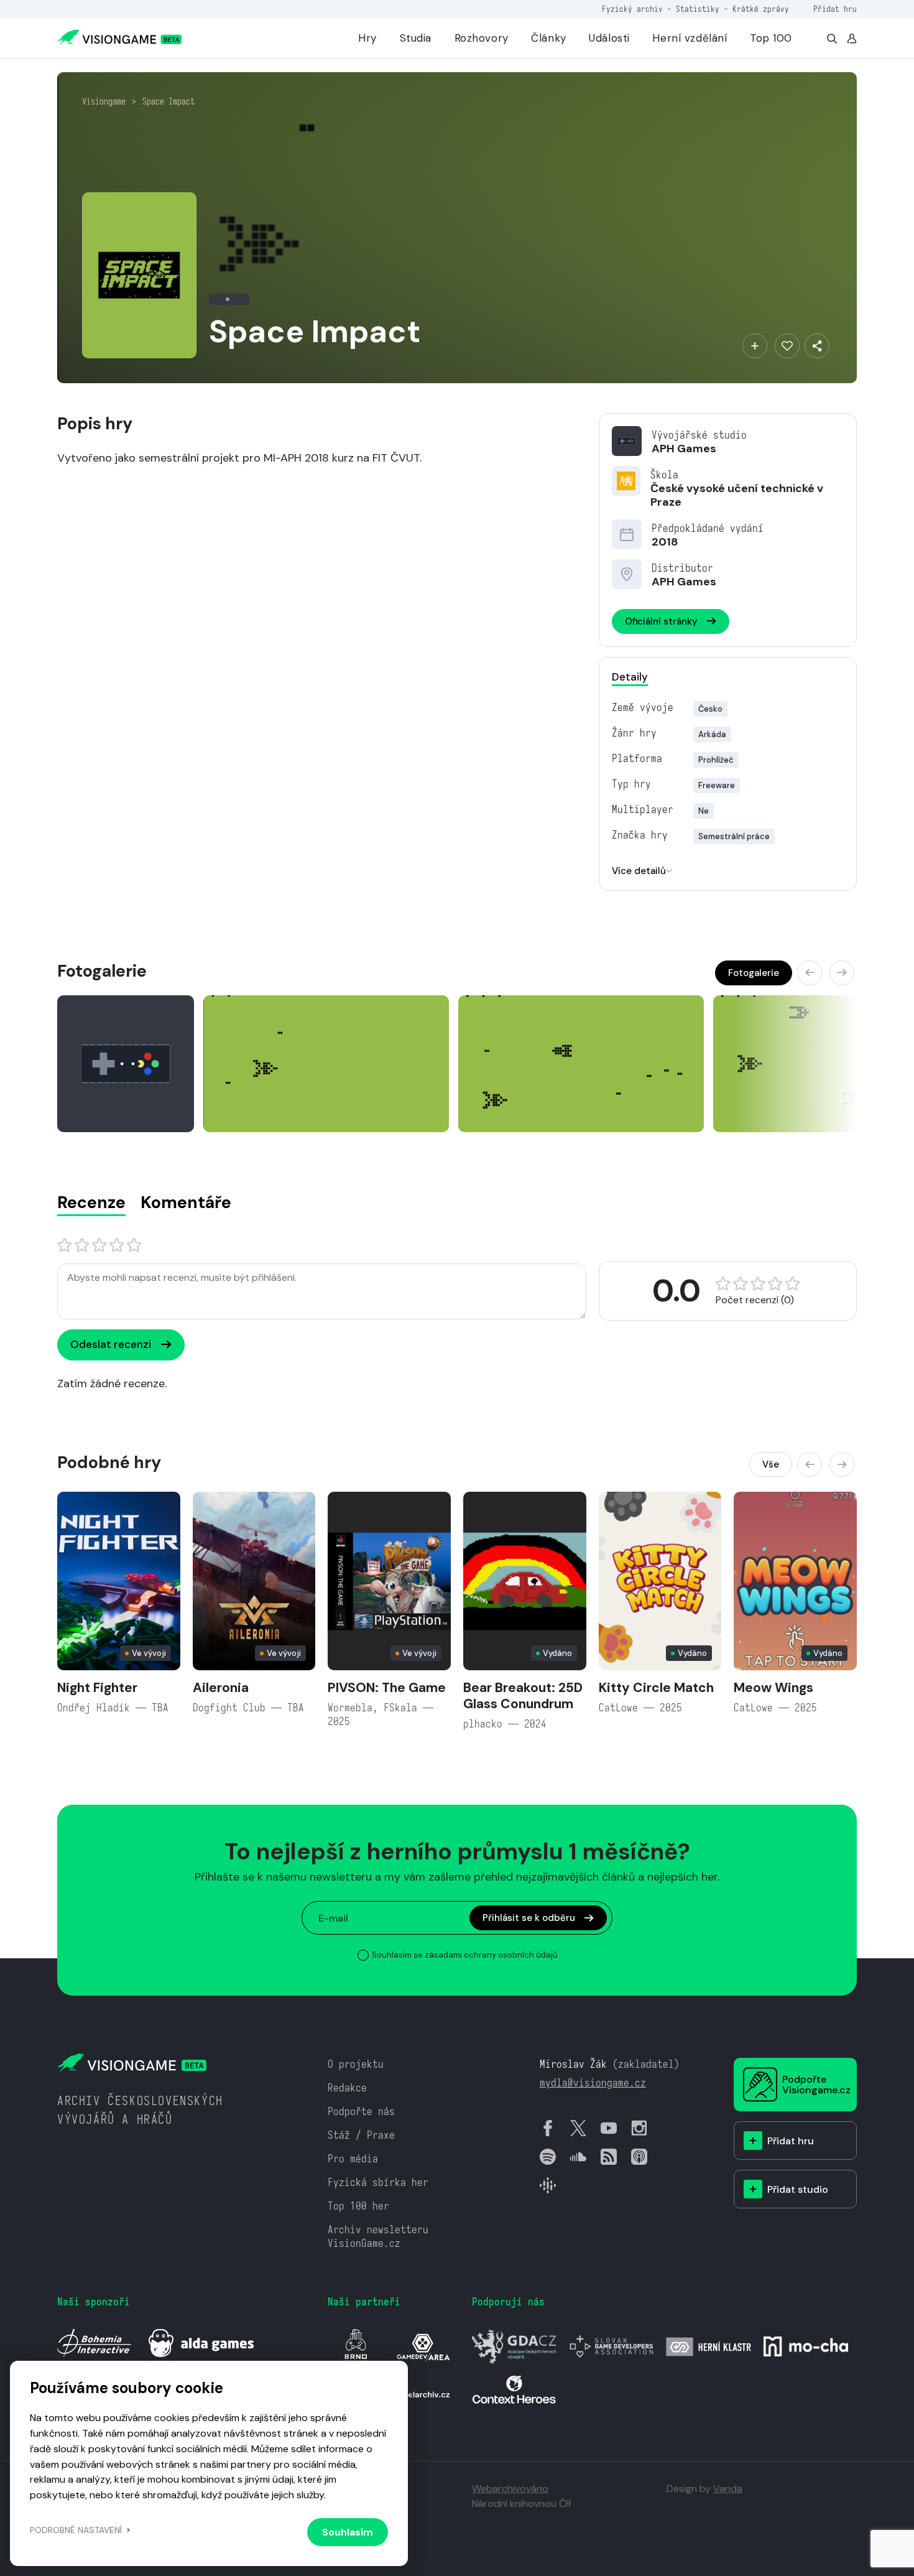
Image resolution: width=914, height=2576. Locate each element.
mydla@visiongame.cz (593, 2083)
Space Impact (168, 101)
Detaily (630, 677)
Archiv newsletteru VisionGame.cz (378, 2237)
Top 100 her (358, 2206)
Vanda (728, 2489)
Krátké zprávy (761, 9)
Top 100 (771, 38)
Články (548, 38)
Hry (367, 38)
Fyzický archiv (632, 9)
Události (609, 38)
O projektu (356, 2064)
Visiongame (104, 101)
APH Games (684, 449)
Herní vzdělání (690, 38)
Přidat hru (835, 9)
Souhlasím (348, 2532)
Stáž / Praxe (361, 2135)
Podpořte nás (361, 2112)
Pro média (353, 2159)
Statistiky (698, 9)
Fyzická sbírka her (378, 2183)
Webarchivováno (510, 2489)
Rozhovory (482, 38)
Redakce (347, 2088)
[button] (810, 973)
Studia (416, 38)
